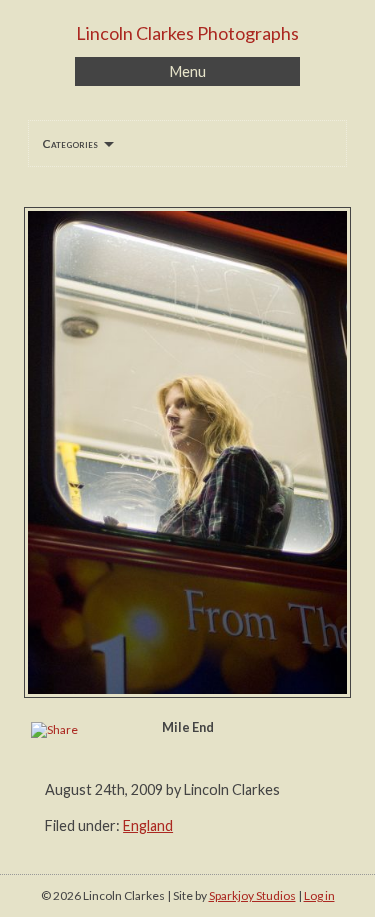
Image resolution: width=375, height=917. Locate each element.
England (148, 825)
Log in (319, 895)
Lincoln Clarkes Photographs (187, 33)
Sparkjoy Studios (252, 895)
